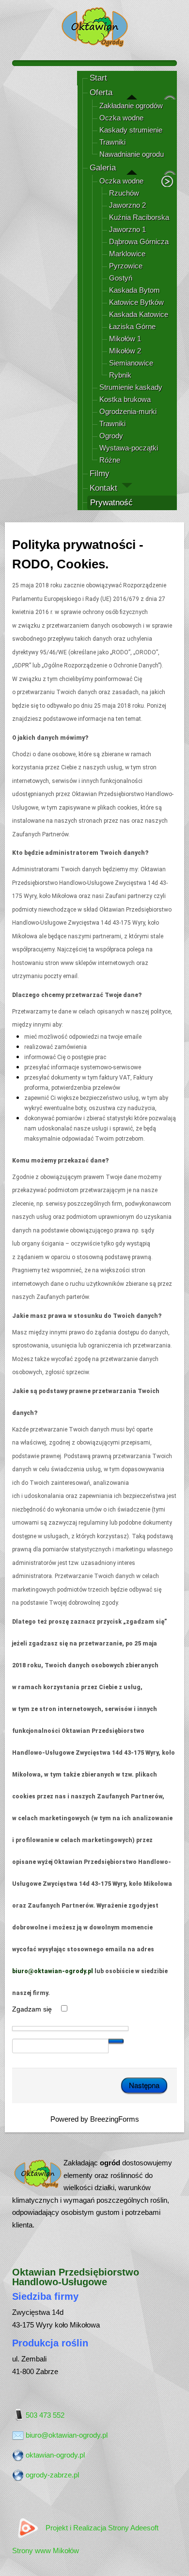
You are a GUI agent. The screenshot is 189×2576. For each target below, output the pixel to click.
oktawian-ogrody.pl (55, 2455)
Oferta (101, 92)
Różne (110, 460)
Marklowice (127, 254)
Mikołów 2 (125, 351)
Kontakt (103, 488)
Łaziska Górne (132, 326)
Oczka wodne (121, 118)
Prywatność (111, 503)
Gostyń (121, 278)
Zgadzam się (33, 2009)
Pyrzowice (126, 266)
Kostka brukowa (125, 399)
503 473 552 (45, 2415)
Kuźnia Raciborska (139, 217)
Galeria (103, 168)
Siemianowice (131, 363)
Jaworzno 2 (127, 205)
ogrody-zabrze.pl (52, 2475)
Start (98, 78)
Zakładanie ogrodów (131, 106)
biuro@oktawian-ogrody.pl (53, 1971)
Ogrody (111, 436)
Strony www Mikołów (46, 2551)
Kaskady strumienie (131, 130)
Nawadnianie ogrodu (132, 154)
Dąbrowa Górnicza (139, 241)
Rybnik (120, 375)
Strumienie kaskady (131, 387)
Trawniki (112, 142)
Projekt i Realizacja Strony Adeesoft (102, 2528)
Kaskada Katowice (139, 314)
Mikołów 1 (125, 339)
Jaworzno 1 (127, 229)
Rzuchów (124, 193)
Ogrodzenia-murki (128, 411)
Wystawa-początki (129, 448)
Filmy (100, 474)
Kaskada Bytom (134, 290)
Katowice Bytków (136, 302)
